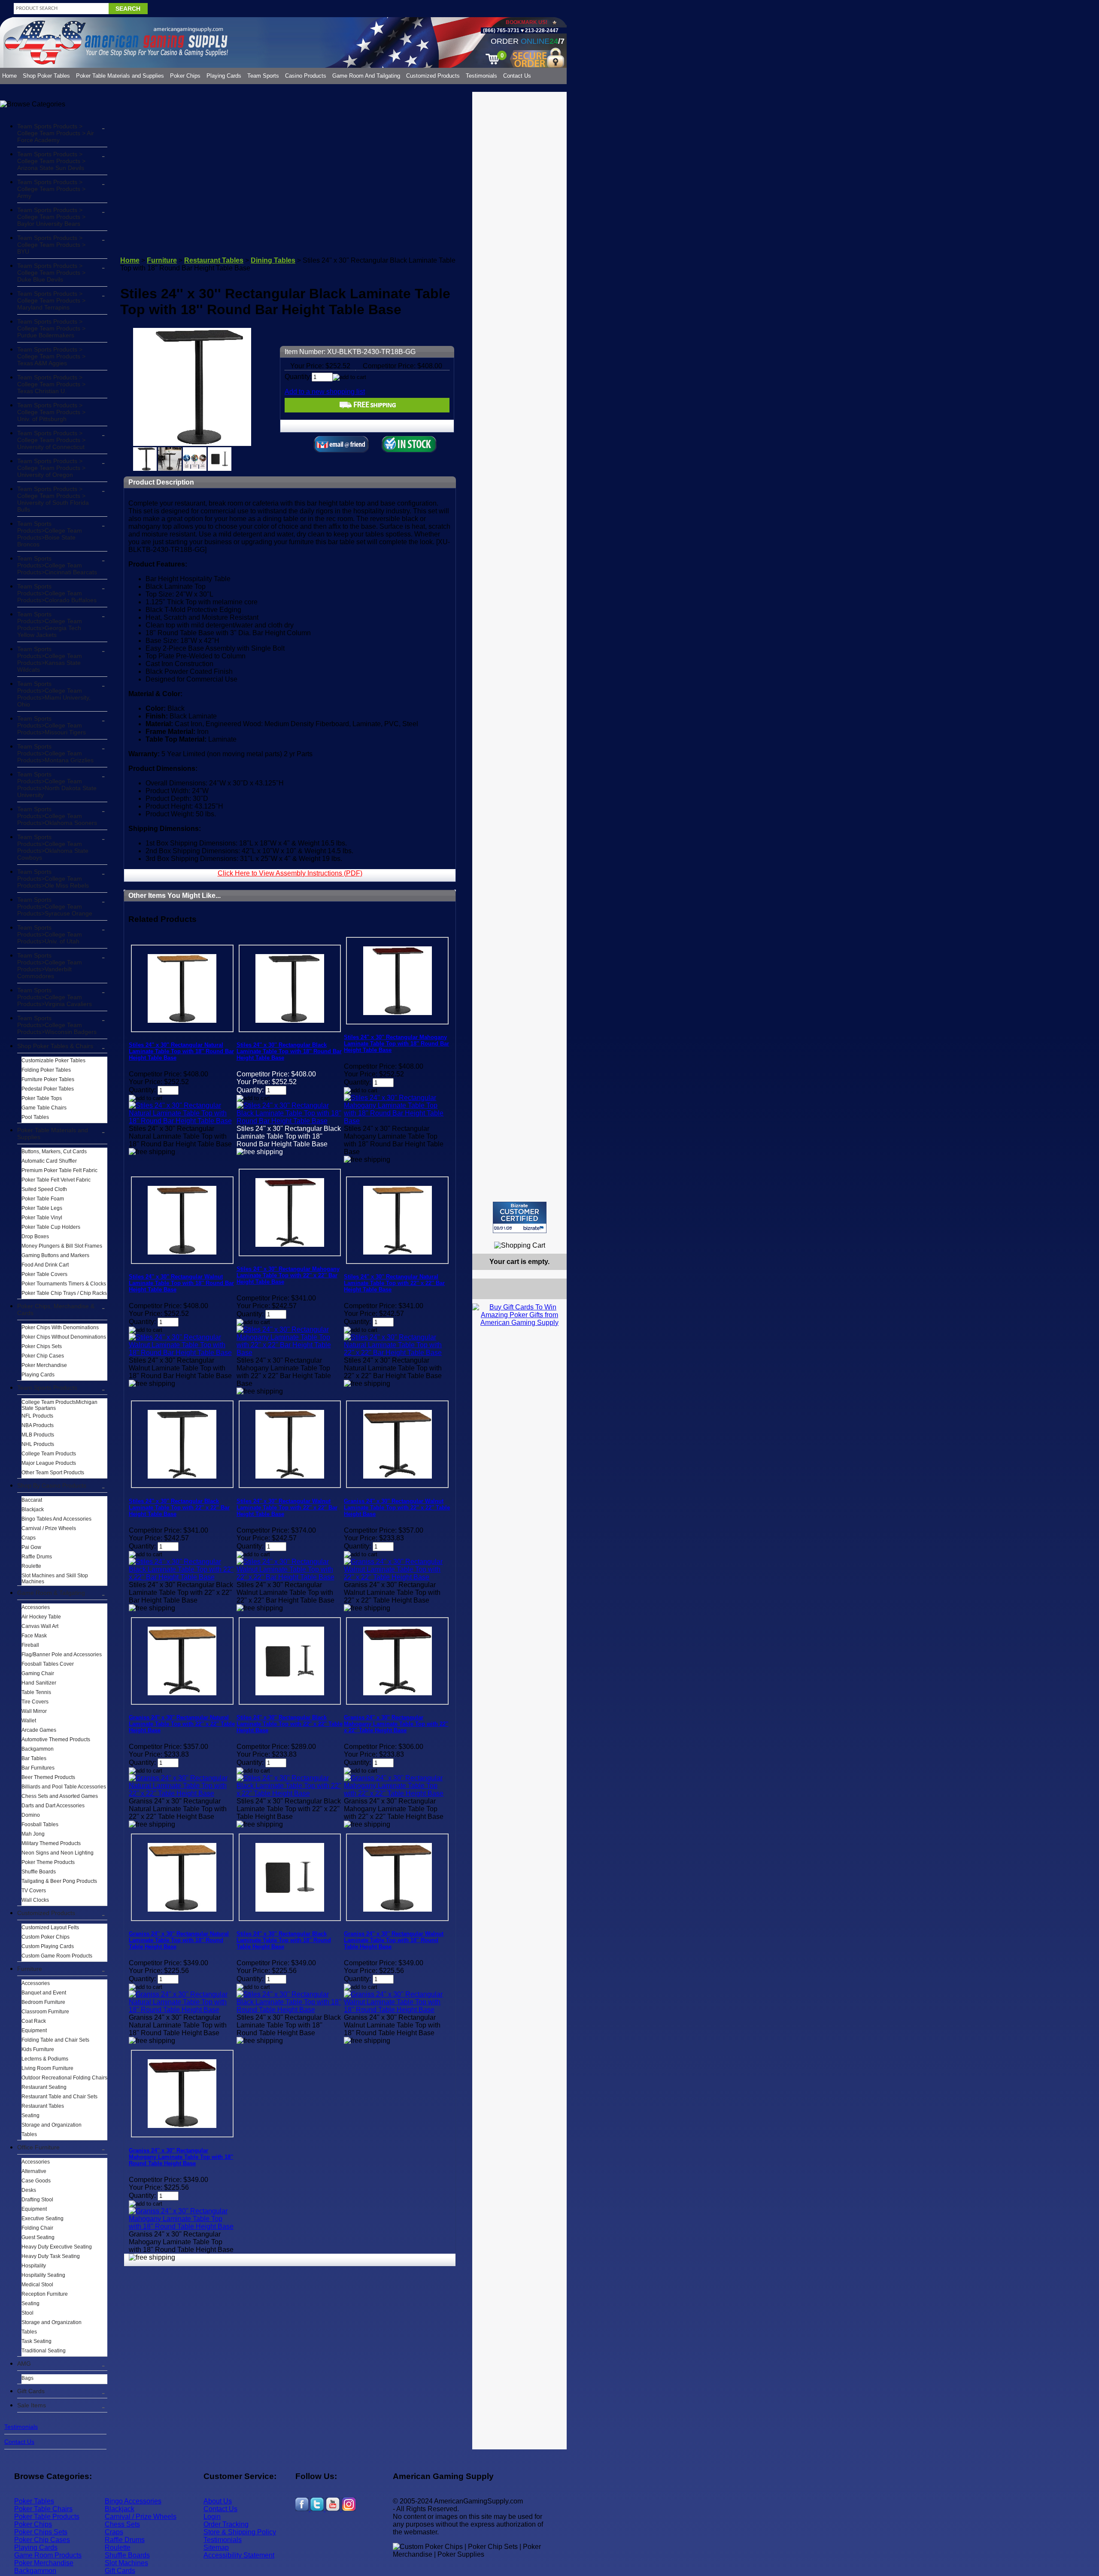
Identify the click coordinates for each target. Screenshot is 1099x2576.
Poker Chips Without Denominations (64, 1337)
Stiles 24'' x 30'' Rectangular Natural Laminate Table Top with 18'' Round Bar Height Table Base (181, 1051)
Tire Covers (35, 1702)
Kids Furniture (38, 2049)
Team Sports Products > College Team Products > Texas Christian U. (51, 384)
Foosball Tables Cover (48, 1664)
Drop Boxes (35, 1236)
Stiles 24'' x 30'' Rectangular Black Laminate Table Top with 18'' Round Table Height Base (284, 1940)
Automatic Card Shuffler (49, 1161)
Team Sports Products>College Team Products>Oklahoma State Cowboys (53, 847)
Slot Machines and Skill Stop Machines (55, 1579)
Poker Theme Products (48, 1862)
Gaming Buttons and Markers (55, 1255)
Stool (27, 2313)
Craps (29, 1538)
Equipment (34, 2030)
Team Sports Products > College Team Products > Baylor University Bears (51, 217)
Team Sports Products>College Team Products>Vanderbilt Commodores (50, 966)
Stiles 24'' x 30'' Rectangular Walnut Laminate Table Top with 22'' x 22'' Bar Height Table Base (287, 1508)
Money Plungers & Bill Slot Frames (62, 1246)
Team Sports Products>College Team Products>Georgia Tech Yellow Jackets (50, 624)
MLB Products (38, 1435)
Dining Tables (273, 260)
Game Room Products (48, 2555)
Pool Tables (35, 1117)
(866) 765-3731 (501, 30)
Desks (29, 2190)
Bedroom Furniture (43, 2002)
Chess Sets (122, 2524)
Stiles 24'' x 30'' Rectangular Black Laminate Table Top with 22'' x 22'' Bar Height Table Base (179, 1508)
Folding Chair (37, 2228)
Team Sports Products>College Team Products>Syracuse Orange (55, 906)
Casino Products (306, 76)
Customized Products (433, 76)
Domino (31, 1815)
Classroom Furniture (45, 2012)
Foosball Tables (40, 1824)
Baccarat (32, 1500)
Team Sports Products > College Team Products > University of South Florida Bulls (53, 499)
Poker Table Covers (44, 1274)
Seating (30, 2115)
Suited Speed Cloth (44, 1189)
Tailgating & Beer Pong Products (59, 1881)
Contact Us (517, 76)
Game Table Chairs (44, 1108)
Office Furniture (38, 2147)
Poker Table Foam (43, 1199)
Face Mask (34, 1636)
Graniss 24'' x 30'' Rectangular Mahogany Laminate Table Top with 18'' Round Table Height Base (181, 2157)
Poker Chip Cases (43, 1356)
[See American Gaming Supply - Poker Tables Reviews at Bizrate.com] (520, 1217)
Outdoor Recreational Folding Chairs (64, 2078)
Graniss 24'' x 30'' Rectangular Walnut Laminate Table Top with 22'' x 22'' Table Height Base (397, 1508)
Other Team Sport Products (53, 1473)
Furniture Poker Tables (48, 1079)
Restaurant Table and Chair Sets (59, 2097)
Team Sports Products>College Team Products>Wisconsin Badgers (57, 1025)
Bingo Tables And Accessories (56, 1519)
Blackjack (33, 1509)
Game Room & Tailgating (51, 1593)
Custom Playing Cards (48, 1946)
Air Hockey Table (41, 1617)
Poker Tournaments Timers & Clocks (64, 1284)
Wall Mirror (34, 1711)
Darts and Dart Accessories (53, 1806)
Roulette (31, 1566)
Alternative (34, 2171)
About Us (218, 2501)
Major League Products (49, 1463)
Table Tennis (36, 1692)
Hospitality (34, 2266)
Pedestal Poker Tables (48, 1089)
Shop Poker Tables (46, 76)
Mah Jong (33, 1834)
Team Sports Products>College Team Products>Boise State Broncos (50, 534)
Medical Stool (37, 2285)
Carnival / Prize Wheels (49, 1528)
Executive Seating (43, 2218)
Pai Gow (31, 1547)
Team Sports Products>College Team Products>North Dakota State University (57, 785)
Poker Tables (34, 2501)
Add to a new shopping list (325, 392)
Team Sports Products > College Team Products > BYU (51, 245)
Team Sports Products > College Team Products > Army (51, 189)
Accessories (36, 1607)
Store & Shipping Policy (240, 2532)
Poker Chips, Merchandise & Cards (56, 1309)
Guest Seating (38, 2237)
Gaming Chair (38, 1673)
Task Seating (36, 2341)
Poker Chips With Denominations (60, 1327)
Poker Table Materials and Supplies (120, 76)
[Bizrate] (555, 1237)
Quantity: (298, 377)
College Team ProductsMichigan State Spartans (59, 1405)
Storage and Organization (52, 2125)
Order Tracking (226, 2524)
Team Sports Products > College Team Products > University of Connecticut (51, 440)
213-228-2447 (541, 30)
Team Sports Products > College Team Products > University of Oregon (51, 468)
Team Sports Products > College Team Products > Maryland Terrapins (51, 300)
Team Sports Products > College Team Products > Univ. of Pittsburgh (51, 412)
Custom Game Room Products (57, 1956)
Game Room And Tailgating (366, 76)
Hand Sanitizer (39, 1683)
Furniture (30, 1969)
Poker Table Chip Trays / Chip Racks (64, 1293)
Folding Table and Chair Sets (55, 2040)
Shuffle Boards (39, 1872)
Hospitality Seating (43, 2275)
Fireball (30, 1645)
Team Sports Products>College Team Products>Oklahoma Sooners (57, 816)
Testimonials (481, 76)
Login (212, 2517)
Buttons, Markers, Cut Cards (54, 1152)
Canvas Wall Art (40, 1626)
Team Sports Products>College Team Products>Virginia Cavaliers (55, 997)
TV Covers (34, 1891)
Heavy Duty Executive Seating (57, 2247)
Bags (27, 2378)
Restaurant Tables (43, 2106)
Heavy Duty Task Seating (51, 2256)
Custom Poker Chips (46, 1937)
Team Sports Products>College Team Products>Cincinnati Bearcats (57, 565)
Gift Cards (31, 2391)
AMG (24, 2364)
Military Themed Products (51, 1843)
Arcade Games (39, 1730)
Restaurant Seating (44, 2087)
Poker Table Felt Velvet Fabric (56, 1180)
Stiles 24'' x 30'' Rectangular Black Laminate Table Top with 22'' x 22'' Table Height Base (290, 1724)
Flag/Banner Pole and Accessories (62, 1655)
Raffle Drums (37, 1557)
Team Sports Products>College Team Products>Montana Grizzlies (55, 753)
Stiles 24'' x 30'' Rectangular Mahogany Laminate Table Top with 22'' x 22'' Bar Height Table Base (288, 1275)
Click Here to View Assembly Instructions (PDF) (290, 873)
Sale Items (32, 2405)
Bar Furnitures (38, 1768)
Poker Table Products (47, 2517)
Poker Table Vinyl (42, 1218)
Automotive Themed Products (56, 1740)
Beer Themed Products (48, 1777)
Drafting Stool (37, 2200)
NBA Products (38, 1425)
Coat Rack (34, 2021)
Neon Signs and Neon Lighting (58, 1853)
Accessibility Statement (239, 2555)
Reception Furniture (45, 2294)
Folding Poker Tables (46, 1070)
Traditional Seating (44, 2351)
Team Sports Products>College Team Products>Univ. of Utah (50, 934)
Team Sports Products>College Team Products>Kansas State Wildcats (50, 659)
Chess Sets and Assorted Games (60, 1796)
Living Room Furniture (47, 2068)
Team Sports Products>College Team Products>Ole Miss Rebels (53, 879)
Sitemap (216, 2547)
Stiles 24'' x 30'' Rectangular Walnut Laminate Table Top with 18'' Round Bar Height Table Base (181, 1283)
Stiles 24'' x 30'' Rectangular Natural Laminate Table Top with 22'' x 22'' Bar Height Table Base (394, 1283)
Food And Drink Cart (45, 1265)
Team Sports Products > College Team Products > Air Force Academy (56, 133)
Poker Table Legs (42, 1208)
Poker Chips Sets (42, 1346)
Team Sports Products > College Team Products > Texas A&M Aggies (51, 356)
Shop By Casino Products (52, 1485)
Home (9, 76)
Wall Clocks (35, 1900)
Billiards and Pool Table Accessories (64, 1787)
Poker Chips (185, 76)
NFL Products (37, 1416)
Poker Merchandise (44, 1365)
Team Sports (263, 76)
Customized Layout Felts (50, 1927)
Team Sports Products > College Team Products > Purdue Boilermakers (51, 328)
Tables (29, 2134)
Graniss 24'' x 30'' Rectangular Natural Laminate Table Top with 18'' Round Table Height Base (179, 1940)
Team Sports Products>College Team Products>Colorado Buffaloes (57, 593)
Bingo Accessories (133, 2501)
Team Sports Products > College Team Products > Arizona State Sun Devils (51, 161)
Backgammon (38, 1749)
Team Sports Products (47, 1388)
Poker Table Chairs (43, 2509)
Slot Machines (126, 2563)
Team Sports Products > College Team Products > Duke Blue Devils (51, 273)
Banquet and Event (44, 1993)
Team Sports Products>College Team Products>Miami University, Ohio (54, 694)
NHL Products (38, 1444)
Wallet (29, 1721)
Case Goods (36, 2181)
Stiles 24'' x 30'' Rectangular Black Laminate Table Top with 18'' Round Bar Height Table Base (289, 1051)
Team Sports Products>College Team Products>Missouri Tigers (52, 725)
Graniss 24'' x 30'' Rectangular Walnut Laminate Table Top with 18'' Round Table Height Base (394, 1940)
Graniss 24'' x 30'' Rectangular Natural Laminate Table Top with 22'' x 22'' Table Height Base (182, 1724)
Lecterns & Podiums (45, 2059)
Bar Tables (34, 1758)
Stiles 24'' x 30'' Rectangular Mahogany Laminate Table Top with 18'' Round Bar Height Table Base (396, 1044)
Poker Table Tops (42, 1098)
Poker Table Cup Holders (51, 1227)
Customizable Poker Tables (53, 1061)
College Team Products (49, 1454)
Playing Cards (224, 76)
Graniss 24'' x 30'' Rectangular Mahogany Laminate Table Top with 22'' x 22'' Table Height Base (396, 1724)
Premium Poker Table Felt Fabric (59, 1170)
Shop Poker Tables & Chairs (55, 1046)
